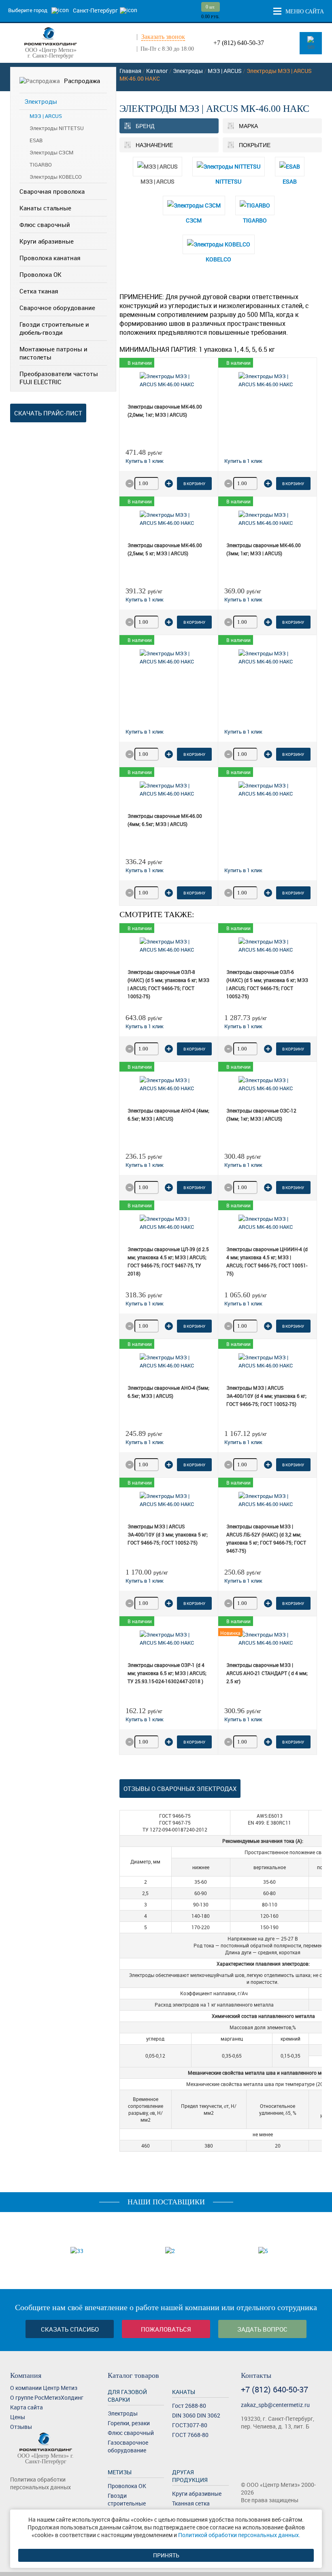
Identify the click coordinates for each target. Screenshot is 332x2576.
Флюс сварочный (45, 225)
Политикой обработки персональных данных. (239, 2535)
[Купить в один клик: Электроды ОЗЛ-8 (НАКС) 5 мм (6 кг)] (145, 1026)
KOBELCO (218, 259)
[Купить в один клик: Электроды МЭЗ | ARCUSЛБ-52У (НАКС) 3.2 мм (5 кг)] (243, 1581)
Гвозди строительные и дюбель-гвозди (54, 328)
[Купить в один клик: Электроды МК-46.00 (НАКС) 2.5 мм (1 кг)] (243, 461)
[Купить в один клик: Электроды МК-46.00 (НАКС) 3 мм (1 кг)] (243, 599)
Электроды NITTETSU (57, 128)
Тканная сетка (191, 2503)
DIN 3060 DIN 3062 (196, 2415)
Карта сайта (27, 2407)
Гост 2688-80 (189, 2406)
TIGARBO (41, 165)
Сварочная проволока (52, 191)
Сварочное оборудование (57, 308)
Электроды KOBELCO (56, 177)
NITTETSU (228, 181)
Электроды (41, 101)
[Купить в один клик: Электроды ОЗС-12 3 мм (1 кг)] (243, 1165)
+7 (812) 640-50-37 (239, 43)
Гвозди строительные (127, 2499)
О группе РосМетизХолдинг (47, 2397)
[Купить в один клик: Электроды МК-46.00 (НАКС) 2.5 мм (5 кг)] (145, 599)
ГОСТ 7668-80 (190, 2435)
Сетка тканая (39, 291)
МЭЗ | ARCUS (46, 116)
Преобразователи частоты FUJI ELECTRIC (59, 378)
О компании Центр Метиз (44, 2388)
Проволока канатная (50, 258)
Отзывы (21, 2427)
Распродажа (82, 81)
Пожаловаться (166, 2329)
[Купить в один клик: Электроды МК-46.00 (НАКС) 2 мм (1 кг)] (145, 461)
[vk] (15, 2502)
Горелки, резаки (129, 2423)
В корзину (194, 484)
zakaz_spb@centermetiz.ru (275, 2405)
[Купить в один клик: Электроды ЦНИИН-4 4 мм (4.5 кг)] (243, 1303)
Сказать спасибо (70, 2329)
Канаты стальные (45, 208)
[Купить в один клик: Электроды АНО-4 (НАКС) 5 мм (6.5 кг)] (145, 1442)
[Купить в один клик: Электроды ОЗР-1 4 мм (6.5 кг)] (145, 1719)
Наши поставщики (166, 2202)
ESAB (36, 140)
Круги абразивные (47, 241)
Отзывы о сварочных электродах (180, 1789)
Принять (166, 2555)
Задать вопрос (262, 2329)
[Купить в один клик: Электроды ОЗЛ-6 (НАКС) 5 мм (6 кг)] (243, 1026)
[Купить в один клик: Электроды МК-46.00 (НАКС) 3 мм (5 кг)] (145, 732)
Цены (18, 2417)
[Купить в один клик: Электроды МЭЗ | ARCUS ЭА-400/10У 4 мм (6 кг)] (243, 1442)
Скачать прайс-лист (48, 413)
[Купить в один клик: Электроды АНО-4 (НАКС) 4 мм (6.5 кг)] (145, 1165)
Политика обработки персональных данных (40, 2483)
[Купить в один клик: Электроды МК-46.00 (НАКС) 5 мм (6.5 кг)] (243, 870)
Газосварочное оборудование (128, 2446)
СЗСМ (194, 220)
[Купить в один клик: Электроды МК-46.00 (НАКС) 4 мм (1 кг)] (243, 732)
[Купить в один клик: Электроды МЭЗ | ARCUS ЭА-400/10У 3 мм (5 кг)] (145, 1581)
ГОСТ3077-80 (190, 2425)
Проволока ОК (40, 274)
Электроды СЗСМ (51, 152)
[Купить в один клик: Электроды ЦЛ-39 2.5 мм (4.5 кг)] (145, 1303)
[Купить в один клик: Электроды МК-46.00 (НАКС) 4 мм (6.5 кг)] (145, 870)
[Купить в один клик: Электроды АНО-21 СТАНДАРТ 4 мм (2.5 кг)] (243, 1719)
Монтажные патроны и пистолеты (53, 353)
